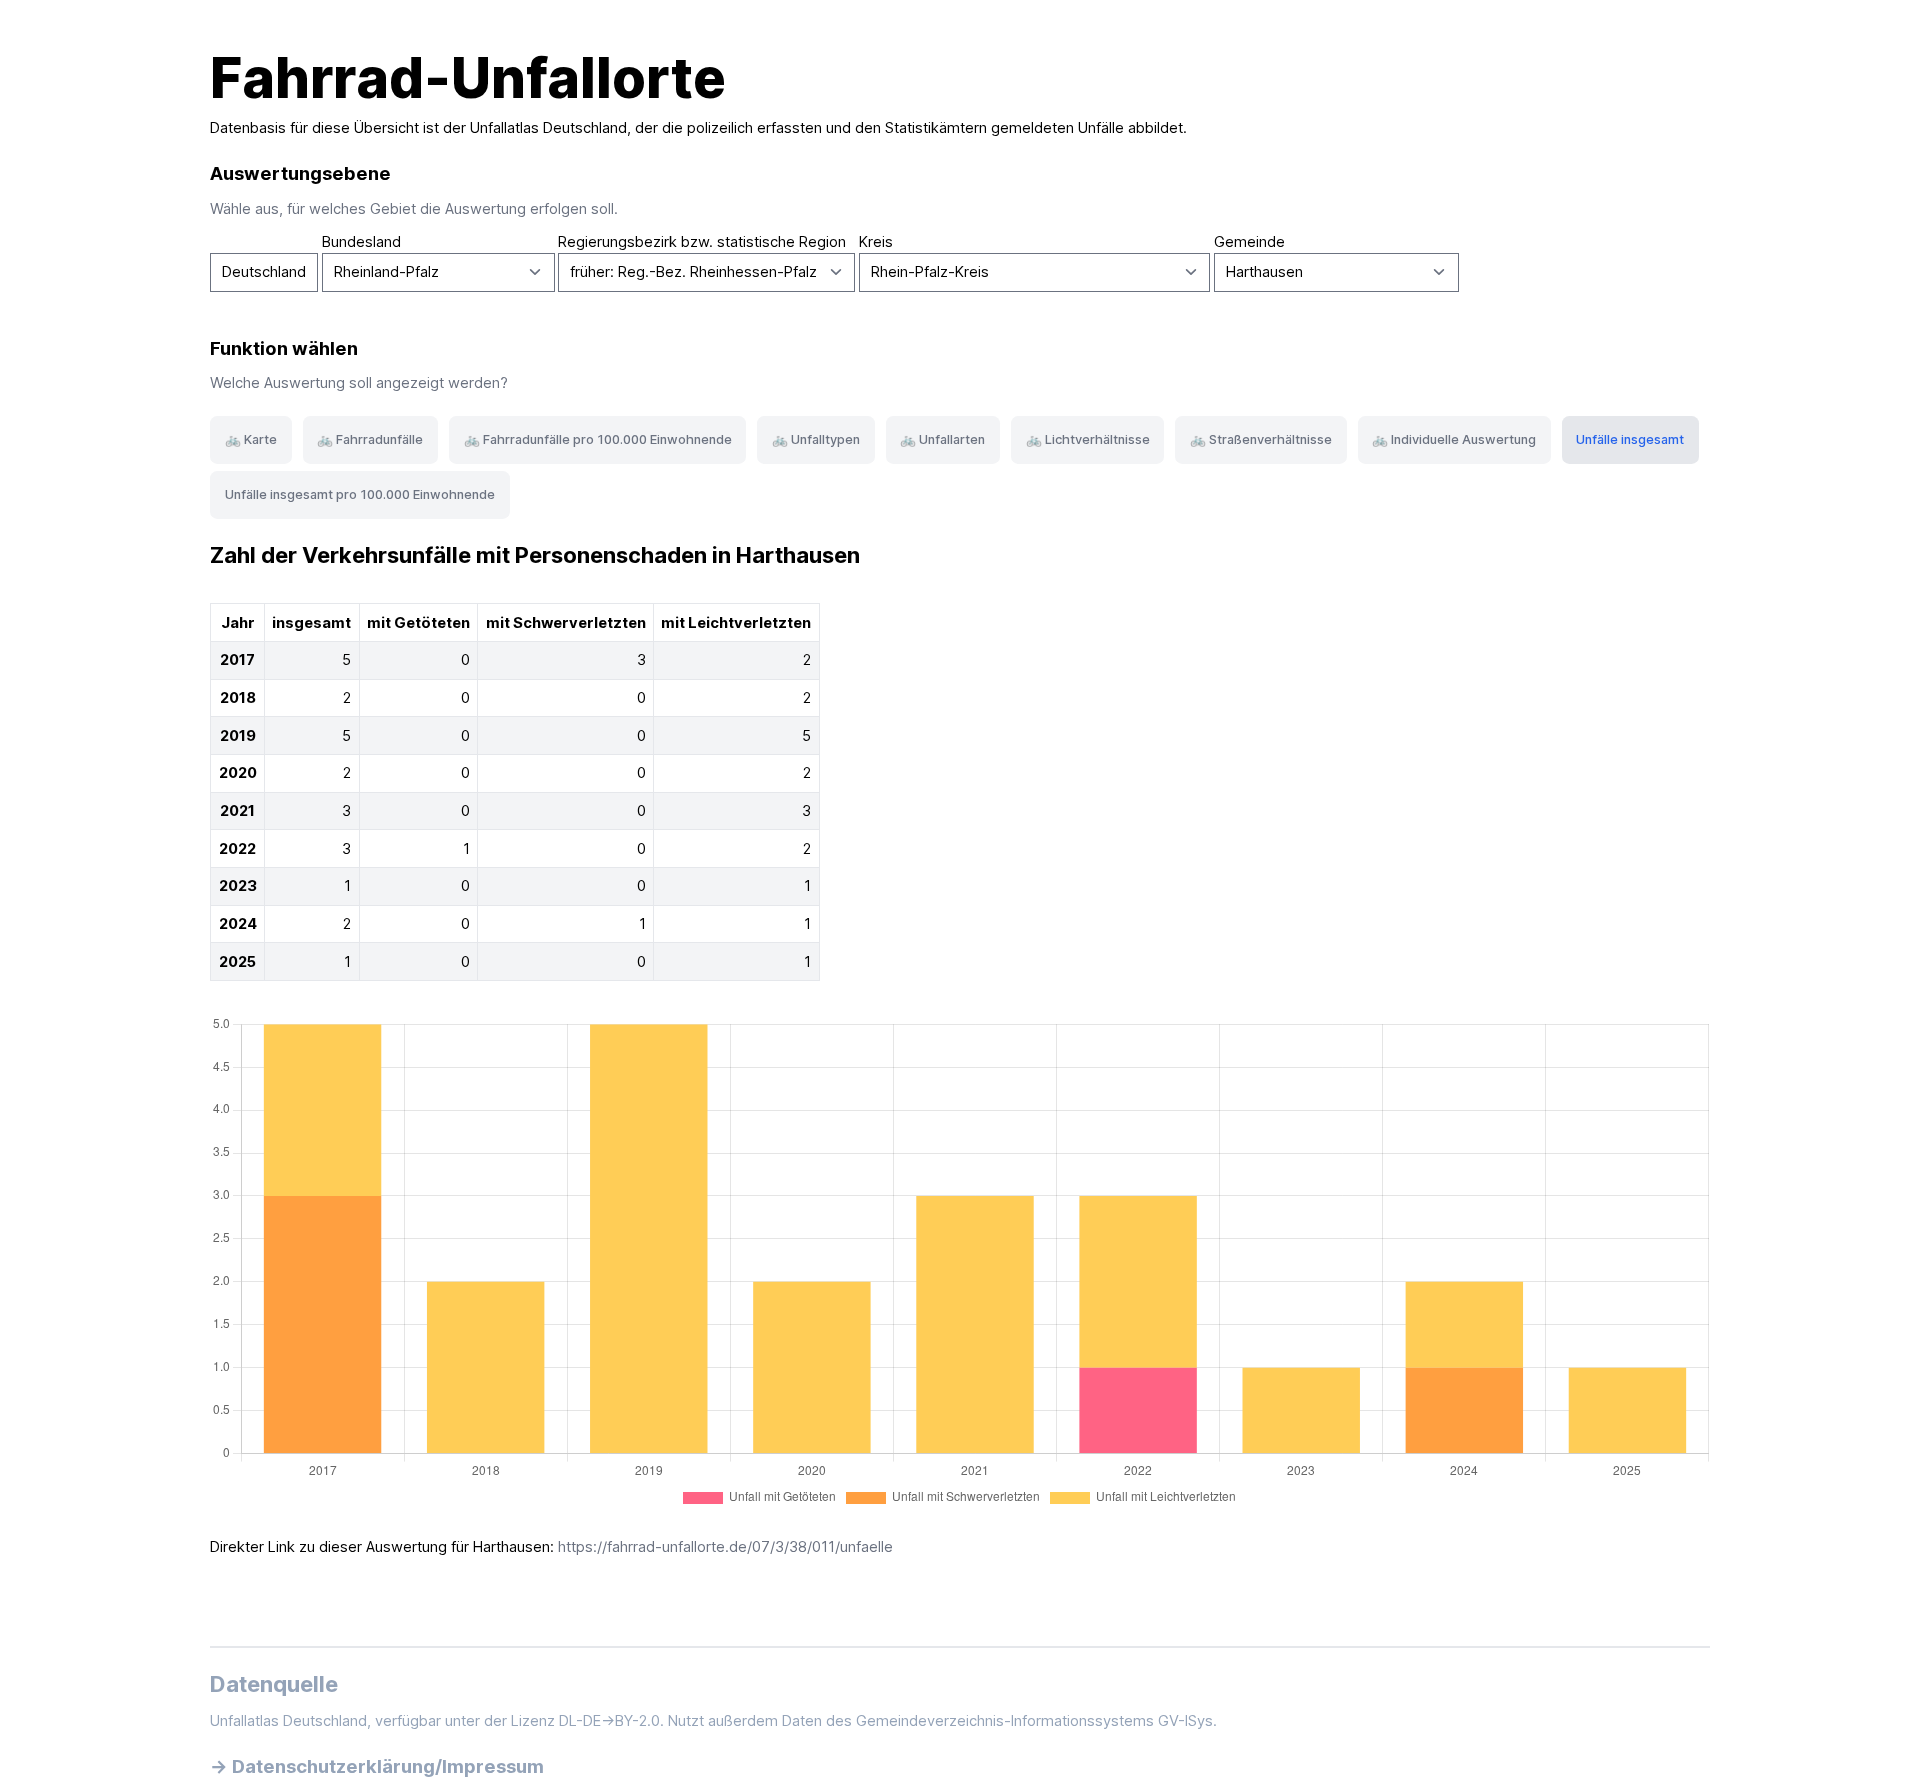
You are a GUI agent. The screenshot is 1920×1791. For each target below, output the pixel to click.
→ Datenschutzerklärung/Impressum (377, 1766)
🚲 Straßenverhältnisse (1261, 439)
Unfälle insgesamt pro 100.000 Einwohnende (360, 494)
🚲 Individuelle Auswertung (1454, 439)
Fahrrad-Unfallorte (468, 78)
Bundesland (361, 242)
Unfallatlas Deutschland (548, 128)
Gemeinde (1249, 242)
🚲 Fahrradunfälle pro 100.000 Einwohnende (598, 439)
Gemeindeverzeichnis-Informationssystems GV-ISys (1034, 1721)
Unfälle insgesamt (1630, 439)
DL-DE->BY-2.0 (609, 1721)
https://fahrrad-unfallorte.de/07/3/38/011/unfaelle (725, 1547)
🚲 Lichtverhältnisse (1088, 439)
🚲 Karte (251, 439)
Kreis (876, 242)
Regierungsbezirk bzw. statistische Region (702, 242)
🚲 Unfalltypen (816, 439)
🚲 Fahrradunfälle (370, 439)
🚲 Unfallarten (942, 439)
